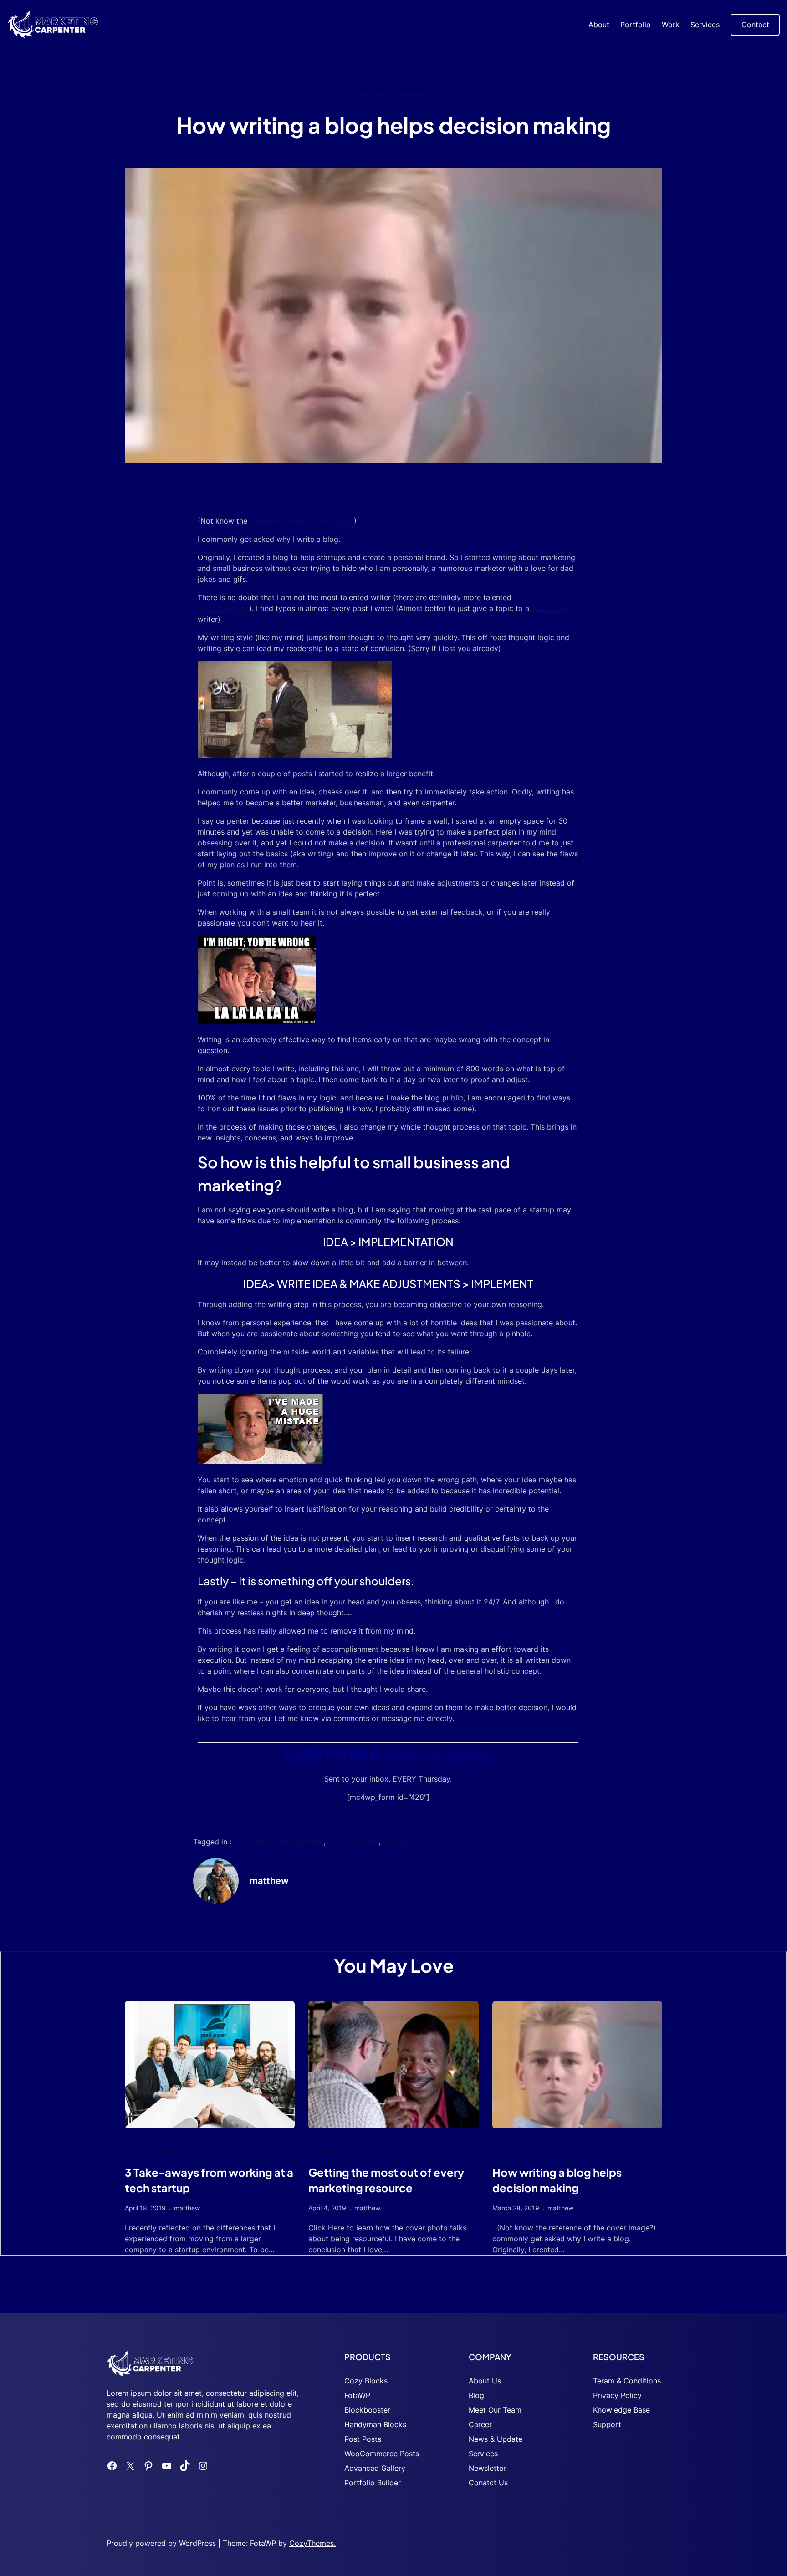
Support (607, 2424)
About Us (485, 2381)
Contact (755, 25)
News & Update (496, 2439)
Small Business (353, 1842)
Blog (476, 2395)
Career (480, 2424)
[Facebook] (112, 2466)
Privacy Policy (617, 2395)
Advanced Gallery (375, 2468)
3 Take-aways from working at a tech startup (209, 2180)
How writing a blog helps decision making (557, 2180)
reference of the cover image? (301, 521)
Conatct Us (488, 2483)
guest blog (550, 608)
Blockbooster (367, 2410)
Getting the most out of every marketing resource (386, 2180)
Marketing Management (283, 1842)
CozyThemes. (312, 2543)
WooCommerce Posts (382, 2454)
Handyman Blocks (375, 2424)
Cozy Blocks (366, 2381)
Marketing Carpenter (392, 93)
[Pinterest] (148, 2466)
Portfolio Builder (373, 2483)
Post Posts (363, 2439)
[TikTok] (185, 2466)
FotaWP (357, 2395)
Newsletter (487, 2468)
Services (483, 2454)
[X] (130, 2466)
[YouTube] (167, 2466)
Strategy (397, 1842)
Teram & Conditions (627, 2381)
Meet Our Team (495, 2410)
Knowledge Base (621, 2410)
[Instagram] (203, 2466)
